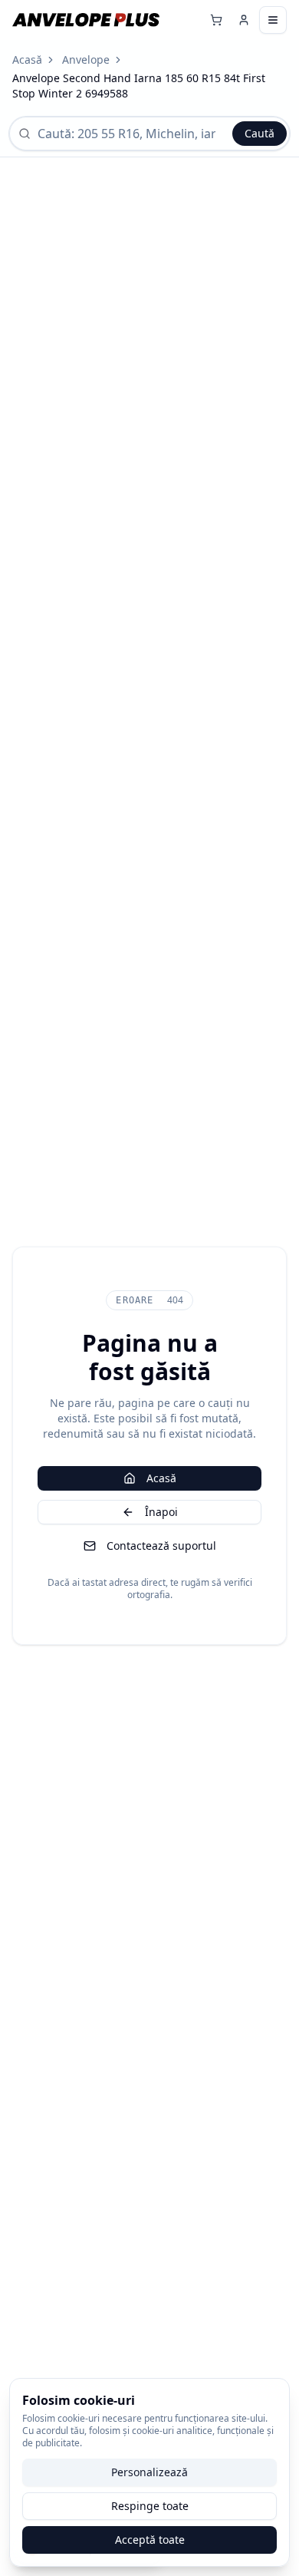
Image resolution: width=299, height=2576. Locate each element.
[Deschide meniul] (273, 20)
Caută (260, 133)
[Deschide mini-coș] (216, 20)
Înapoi (161, 1512)
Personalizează (149, 2472)
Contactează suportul (161, 1546)
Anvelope (86, 59)
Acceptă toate (150, 2540)
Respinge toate (150, 2506)
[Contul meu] (244, 20)
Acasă (27, 59)
